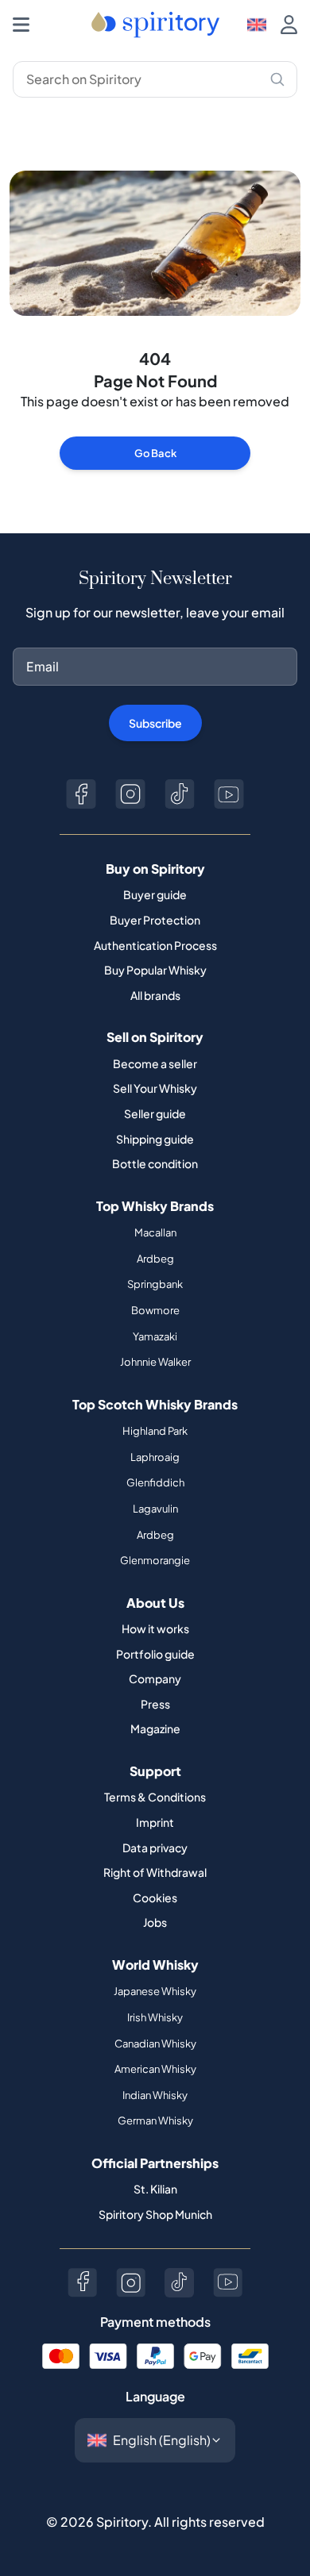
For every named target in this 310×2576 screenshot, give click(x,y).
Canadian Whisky (155, 2043)
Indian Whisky (155, 2095)
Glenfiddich (155, 1482)
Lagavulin (155, 1509)
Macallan (155, 1232)
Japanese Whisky (155, 1991)
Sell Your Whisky (155, 1088)
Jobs (155, 1922)
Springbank (155, 1284)
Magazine (155, 1728)
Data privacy (155, 1847)
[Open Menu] (21, 25)
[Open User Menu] (289, 25)
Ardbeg (155, 1259)
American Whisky (155, 2069)
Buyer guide (155, 894)
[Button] (81, 794)
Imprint (155, 1822)
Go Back (155, 453)
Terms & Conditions (155, 1797)
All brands (155, 995)
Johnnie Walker (155, 1362)
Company (155, 1678)
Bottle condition (155, 1163)
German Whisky (155, 2120)
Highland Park (155, 1431)
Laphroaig (155, 1457)
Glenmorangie (155, 1560)
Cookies (155, 1897)
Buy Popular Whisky (155, 970)
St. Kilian (155, 2189)
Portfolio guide (155, 1654)
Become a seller (155, 1063)
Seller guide (155, 1113)
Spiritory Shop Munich (155, 2214)
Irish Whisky (155, 2017)
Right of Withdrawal (155, 1872)
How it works (155, 1628)
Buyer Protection (155, 920)
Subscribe (155, 723)
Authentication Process (155, 945)
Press (155, 1704)
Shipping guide (155, 1139)
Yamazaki (155, 1336)
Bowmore (155, 1310)
